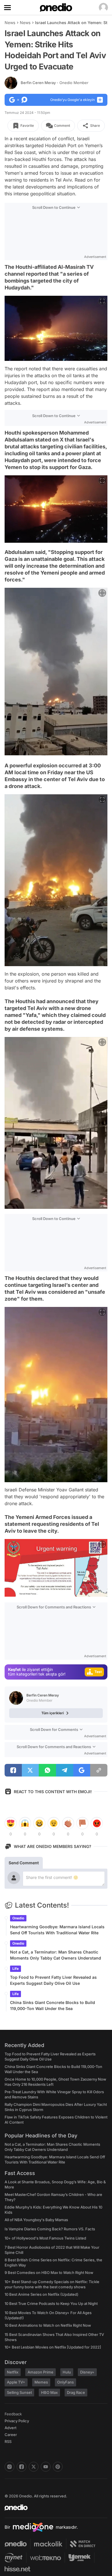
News (10, 23)
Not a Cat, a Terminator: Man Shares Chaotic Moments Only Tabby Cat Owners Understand (56, 1955)
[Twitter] (34, 2467)
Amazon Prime (40, 2372)
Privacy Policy (17, 2421)
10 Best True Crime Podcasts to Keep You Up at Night (51, 2303)
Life (16, 1969)
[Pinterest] (58, 2467)
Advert (10, 2428)
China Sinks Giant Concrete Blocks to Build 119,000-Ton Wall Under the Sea (53, 2005)
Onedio (18, 1918)
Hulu (67, 2372)
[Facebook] (22, 2467)
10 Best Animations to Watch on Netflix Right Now (48, 2325)
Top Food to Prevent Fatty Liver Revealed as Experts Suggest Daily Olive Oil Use (53, 1980)
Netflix (13, 2372)
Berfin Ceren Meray (55, 83)
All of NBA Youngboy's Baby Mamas (36, 2220)
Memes (41, 2382)
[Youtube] (46, 2467)
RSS (8, 2441)
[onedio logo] (53, 2507)
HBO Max (49, 2392)
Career (11, 2435)
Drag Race (76, 2392)
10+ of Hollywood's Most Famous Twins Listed (45, 2238)
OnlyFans (65, 2382)
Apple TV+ (16, 2382)
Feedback (13, 2414)
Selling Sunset (19, 2392)
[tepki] (11, 1823)
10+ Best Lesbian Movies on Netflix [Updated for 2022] (53, 2347)
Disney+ (87, 2372)
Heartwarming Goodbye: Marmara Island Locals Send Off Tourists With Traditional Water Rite (57, 1930)
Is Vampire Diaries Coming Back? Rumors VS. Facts (50, 2229)
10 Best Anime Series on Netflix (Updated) (41, 2294)
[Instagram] (9, 2467)
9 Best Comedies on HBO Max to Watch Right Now (49, 2273)
